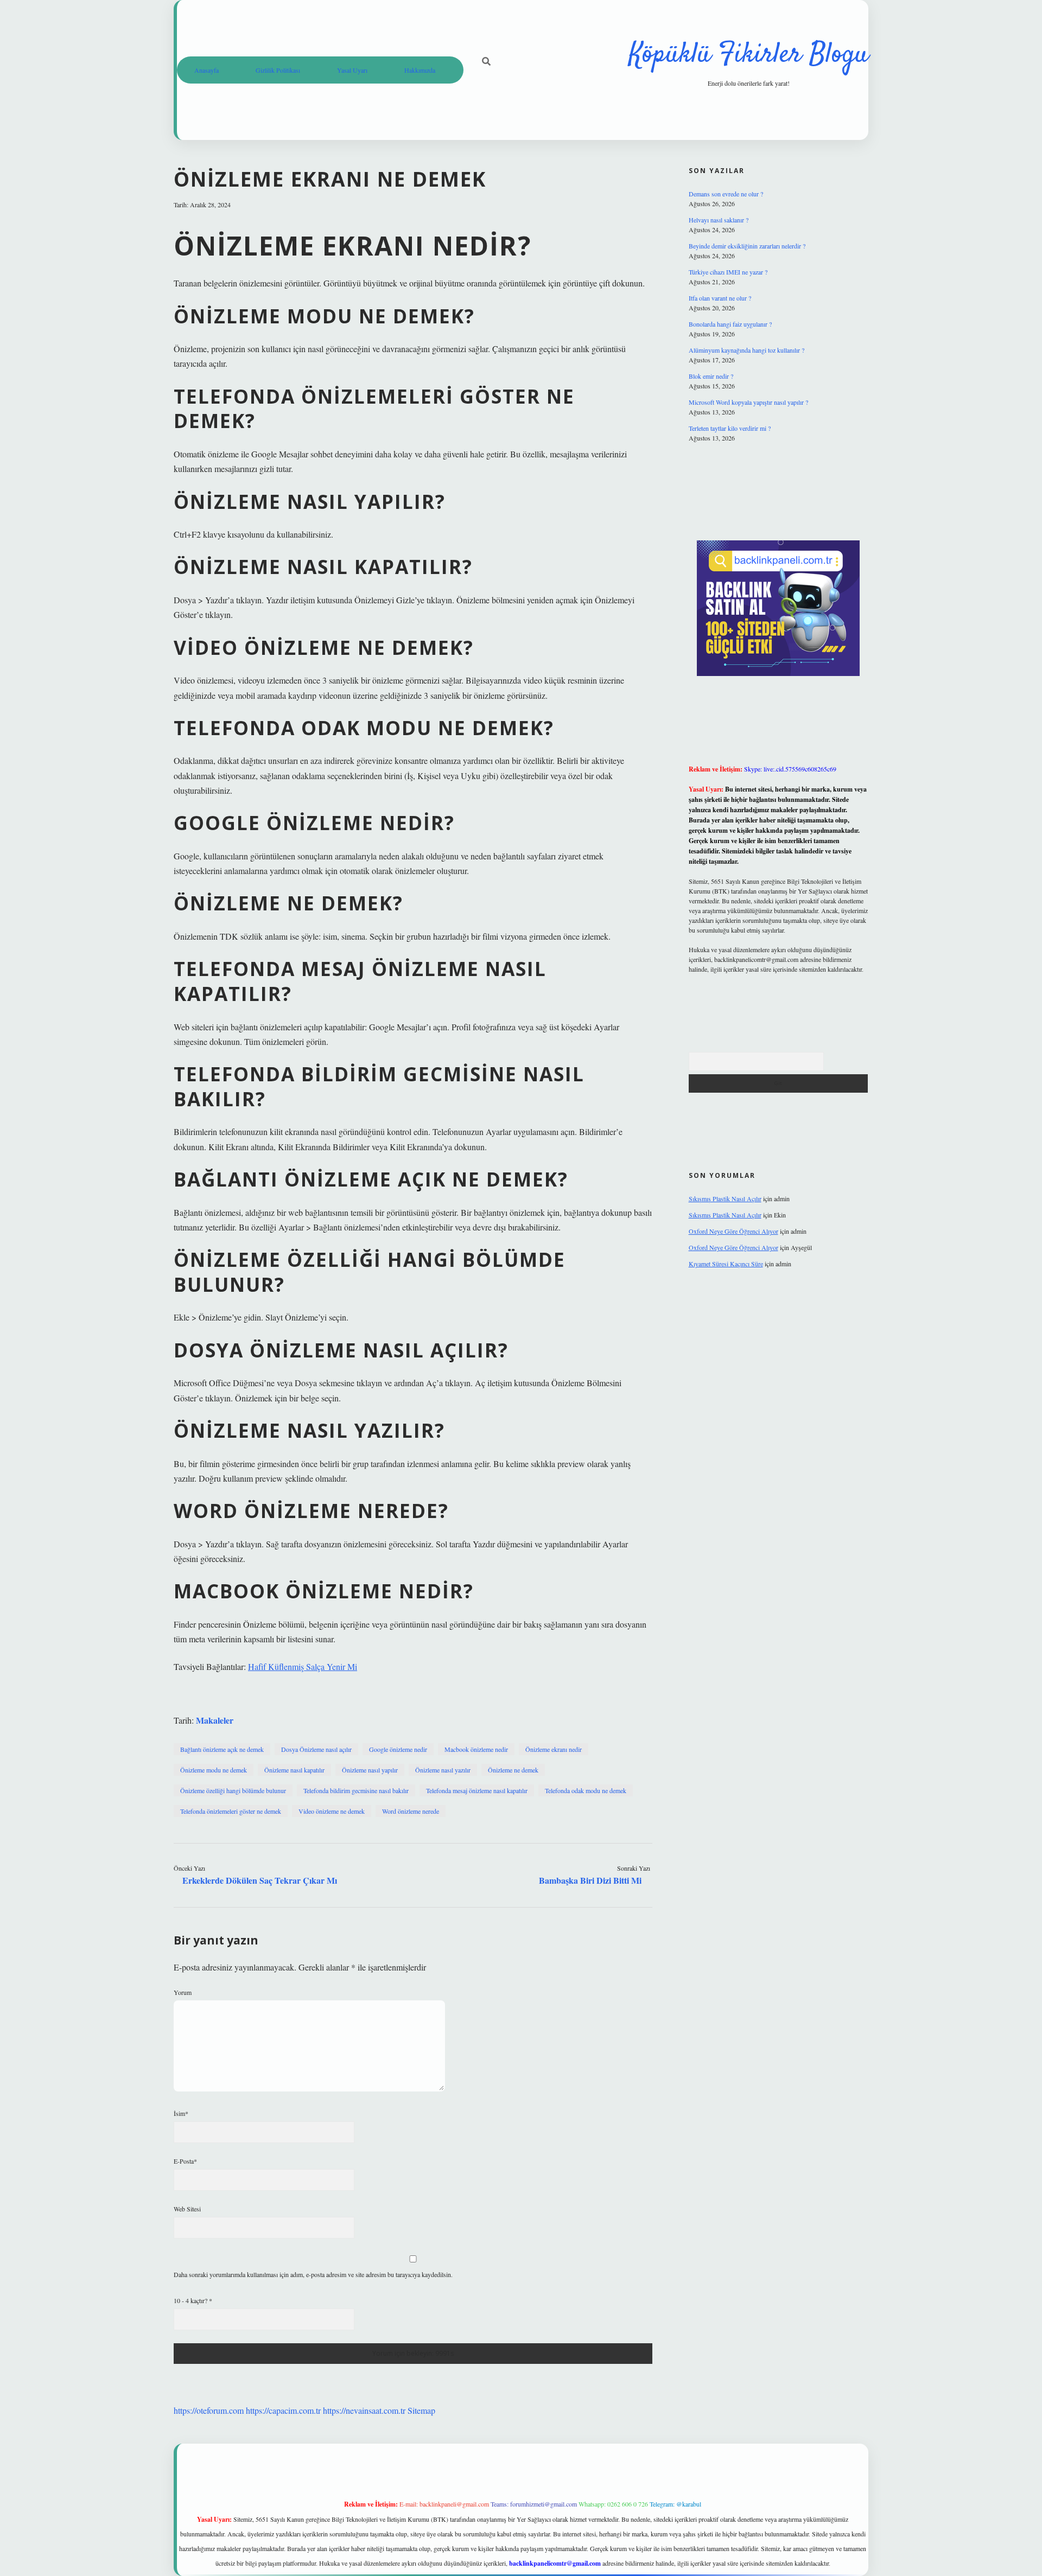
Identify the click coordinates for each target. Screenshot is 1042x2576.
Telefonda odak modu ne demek (586, 1790)
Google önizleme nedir (398, 1749)
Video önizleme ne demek (332, 1811)
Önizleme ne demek (513, 1770)
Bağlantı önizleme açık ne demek (222, 1749)
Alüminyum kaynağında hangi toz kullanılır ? (746, 350)
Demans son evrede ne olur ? (726, 194)
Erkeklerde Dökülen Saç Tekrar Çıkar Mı (260, 1880)
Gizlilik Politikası (278, 70)
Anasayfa (207, 70)
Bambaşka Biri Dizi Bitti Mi (590, 1880)
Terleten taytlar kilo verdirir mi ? (730, 428)
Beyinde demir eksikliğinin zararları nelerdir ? (747, 246)
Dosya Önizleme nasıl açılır (316, 1749)
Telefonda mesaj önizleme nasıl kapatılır (477, 1790)
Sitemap (421, 2410)
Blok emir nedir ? (711, 376)
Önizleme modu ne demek (214, 1770)
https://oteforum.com (209, 2410)
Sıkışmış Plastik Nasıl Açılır (725, 1198)
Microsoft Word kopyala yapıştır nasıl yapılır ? (748, 402)
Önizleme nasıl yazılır (443, 1770)
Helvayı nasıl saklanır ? (719, 220)
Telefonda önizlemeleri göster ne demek (231, 1811)
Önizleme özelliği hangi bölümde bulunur (233, 1790)
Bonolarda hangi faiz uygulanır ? (730, 324)
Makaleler (215, 1720)
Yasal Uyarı (352, 70)
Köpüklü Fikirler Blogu (749, 55)
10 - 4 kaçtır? (193, 2300)
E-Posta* (185, 2161)
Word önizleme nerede (411, 1811)
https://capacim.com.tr (283, 2410)
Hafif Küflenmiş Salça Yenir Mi (303, 1666)
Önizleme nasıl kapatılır (294, 1770)
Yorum (183, 1992)
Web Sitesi (187, 2209)
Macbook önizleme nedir (476, 1749)
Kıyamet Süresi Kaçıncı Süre (726, 1264)
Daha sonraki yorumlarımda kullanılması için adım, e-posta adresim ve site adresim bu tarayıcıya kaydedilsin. (313, 2274)
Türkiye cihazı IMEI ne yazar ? (728, 272)
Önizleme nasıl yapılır (370, 1770)
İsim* (181, 2113)
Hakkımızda (420, 70)
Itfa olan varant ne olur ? (720, 298)
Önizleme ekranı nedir (554, 1749)
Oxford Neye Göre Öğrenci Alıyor (733, 1231)
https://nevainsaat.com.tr (364, 2410)
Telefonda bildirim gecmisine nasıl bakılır (356, 1790)
